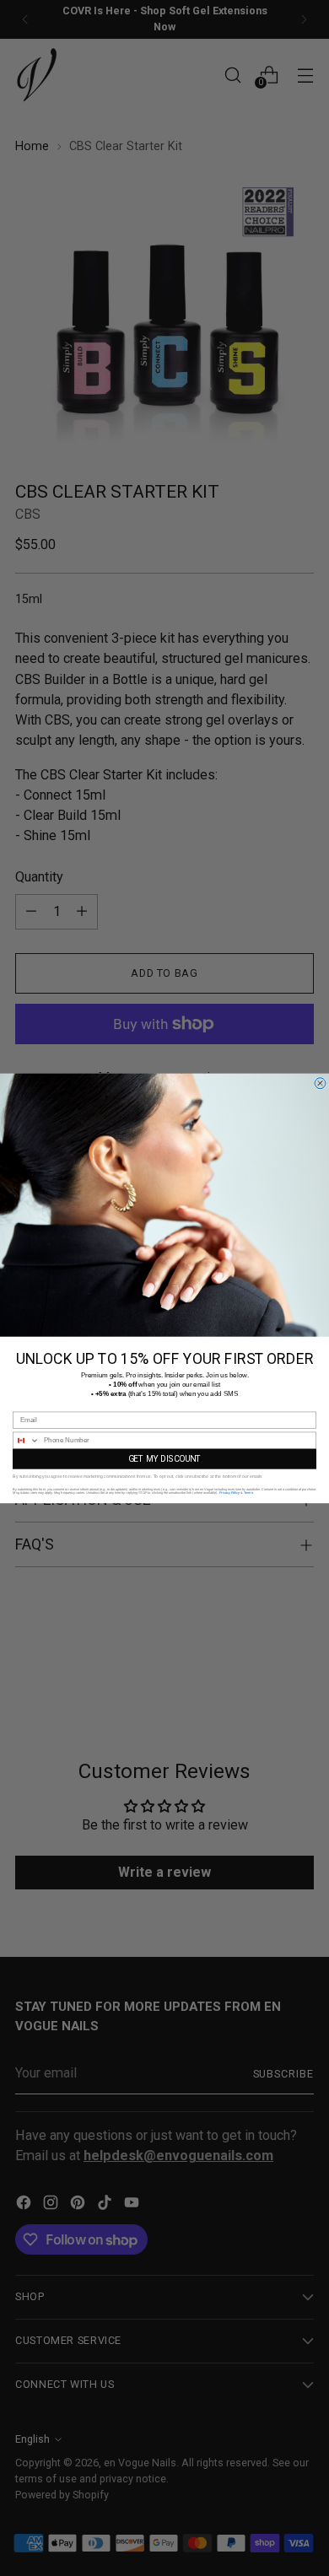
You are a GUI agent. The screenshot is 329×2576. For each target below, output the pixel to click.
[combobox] (27, 1440)
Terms (248, 1493)
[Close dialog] (320, 1083)
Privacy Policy (230, 1493)
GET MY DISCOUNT (165, 1458)
